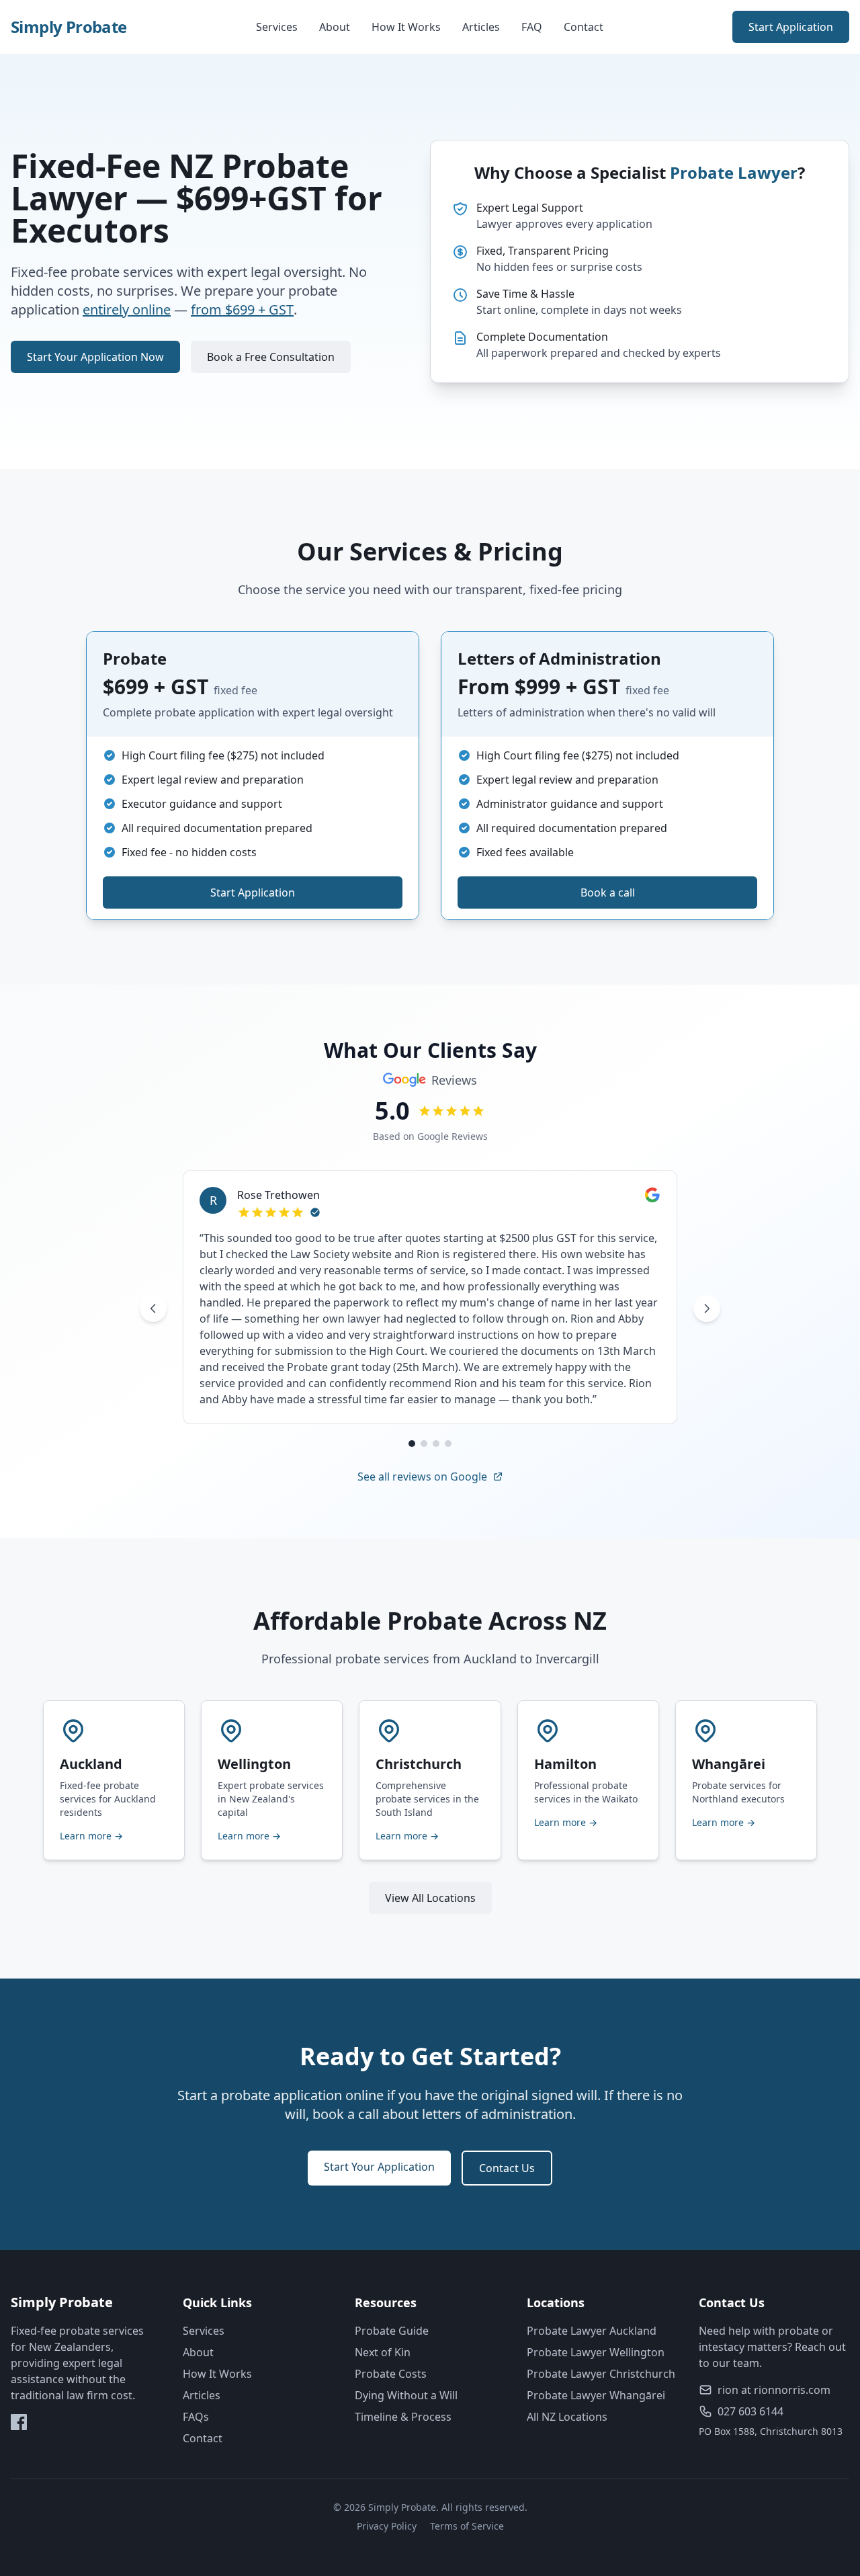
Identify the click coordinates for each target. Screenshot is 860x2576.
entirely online (127, 309)
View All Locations (430, 1898)
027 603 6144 (750, 2411)
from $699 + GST (242, 309)
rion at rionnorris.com (774, 2390)
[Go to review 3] (436, 1444)
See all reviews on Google (422, 1477)
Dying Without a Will (406, 2395)
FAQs (196, 2417)
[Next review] (707, 1308)
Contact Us (507, 2168)
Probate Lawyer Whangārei (596, 2395)
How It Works (406, 27)
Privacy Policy (387, 2526)
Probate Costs (391, 2374)
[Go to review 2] (424, 1444)
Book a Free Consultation (271, 357)
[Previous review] (153, 1308)
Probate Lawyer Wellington (596, 2352)
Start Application (791, 27)
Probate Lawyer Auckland (592, 2331)
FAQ (532, 27)
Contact (584, 27)
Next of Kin (383, 2352)
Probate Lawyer (734, 172)
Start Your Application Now (95, 357)
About (335, 27)
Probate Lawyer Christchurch (601, 2374)
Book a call (608, 892)
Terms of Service (467, 2526)
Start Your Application (379, 2167)
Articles (481, 27)
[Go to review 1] (412, 1444)
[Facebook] (19, 2422)
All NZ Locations (567, 2417)
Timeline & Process (403, 2417)
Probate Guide (392, 2331)
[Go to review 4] (448, 1444)
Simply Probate (69, 27)
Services (277, 27)
